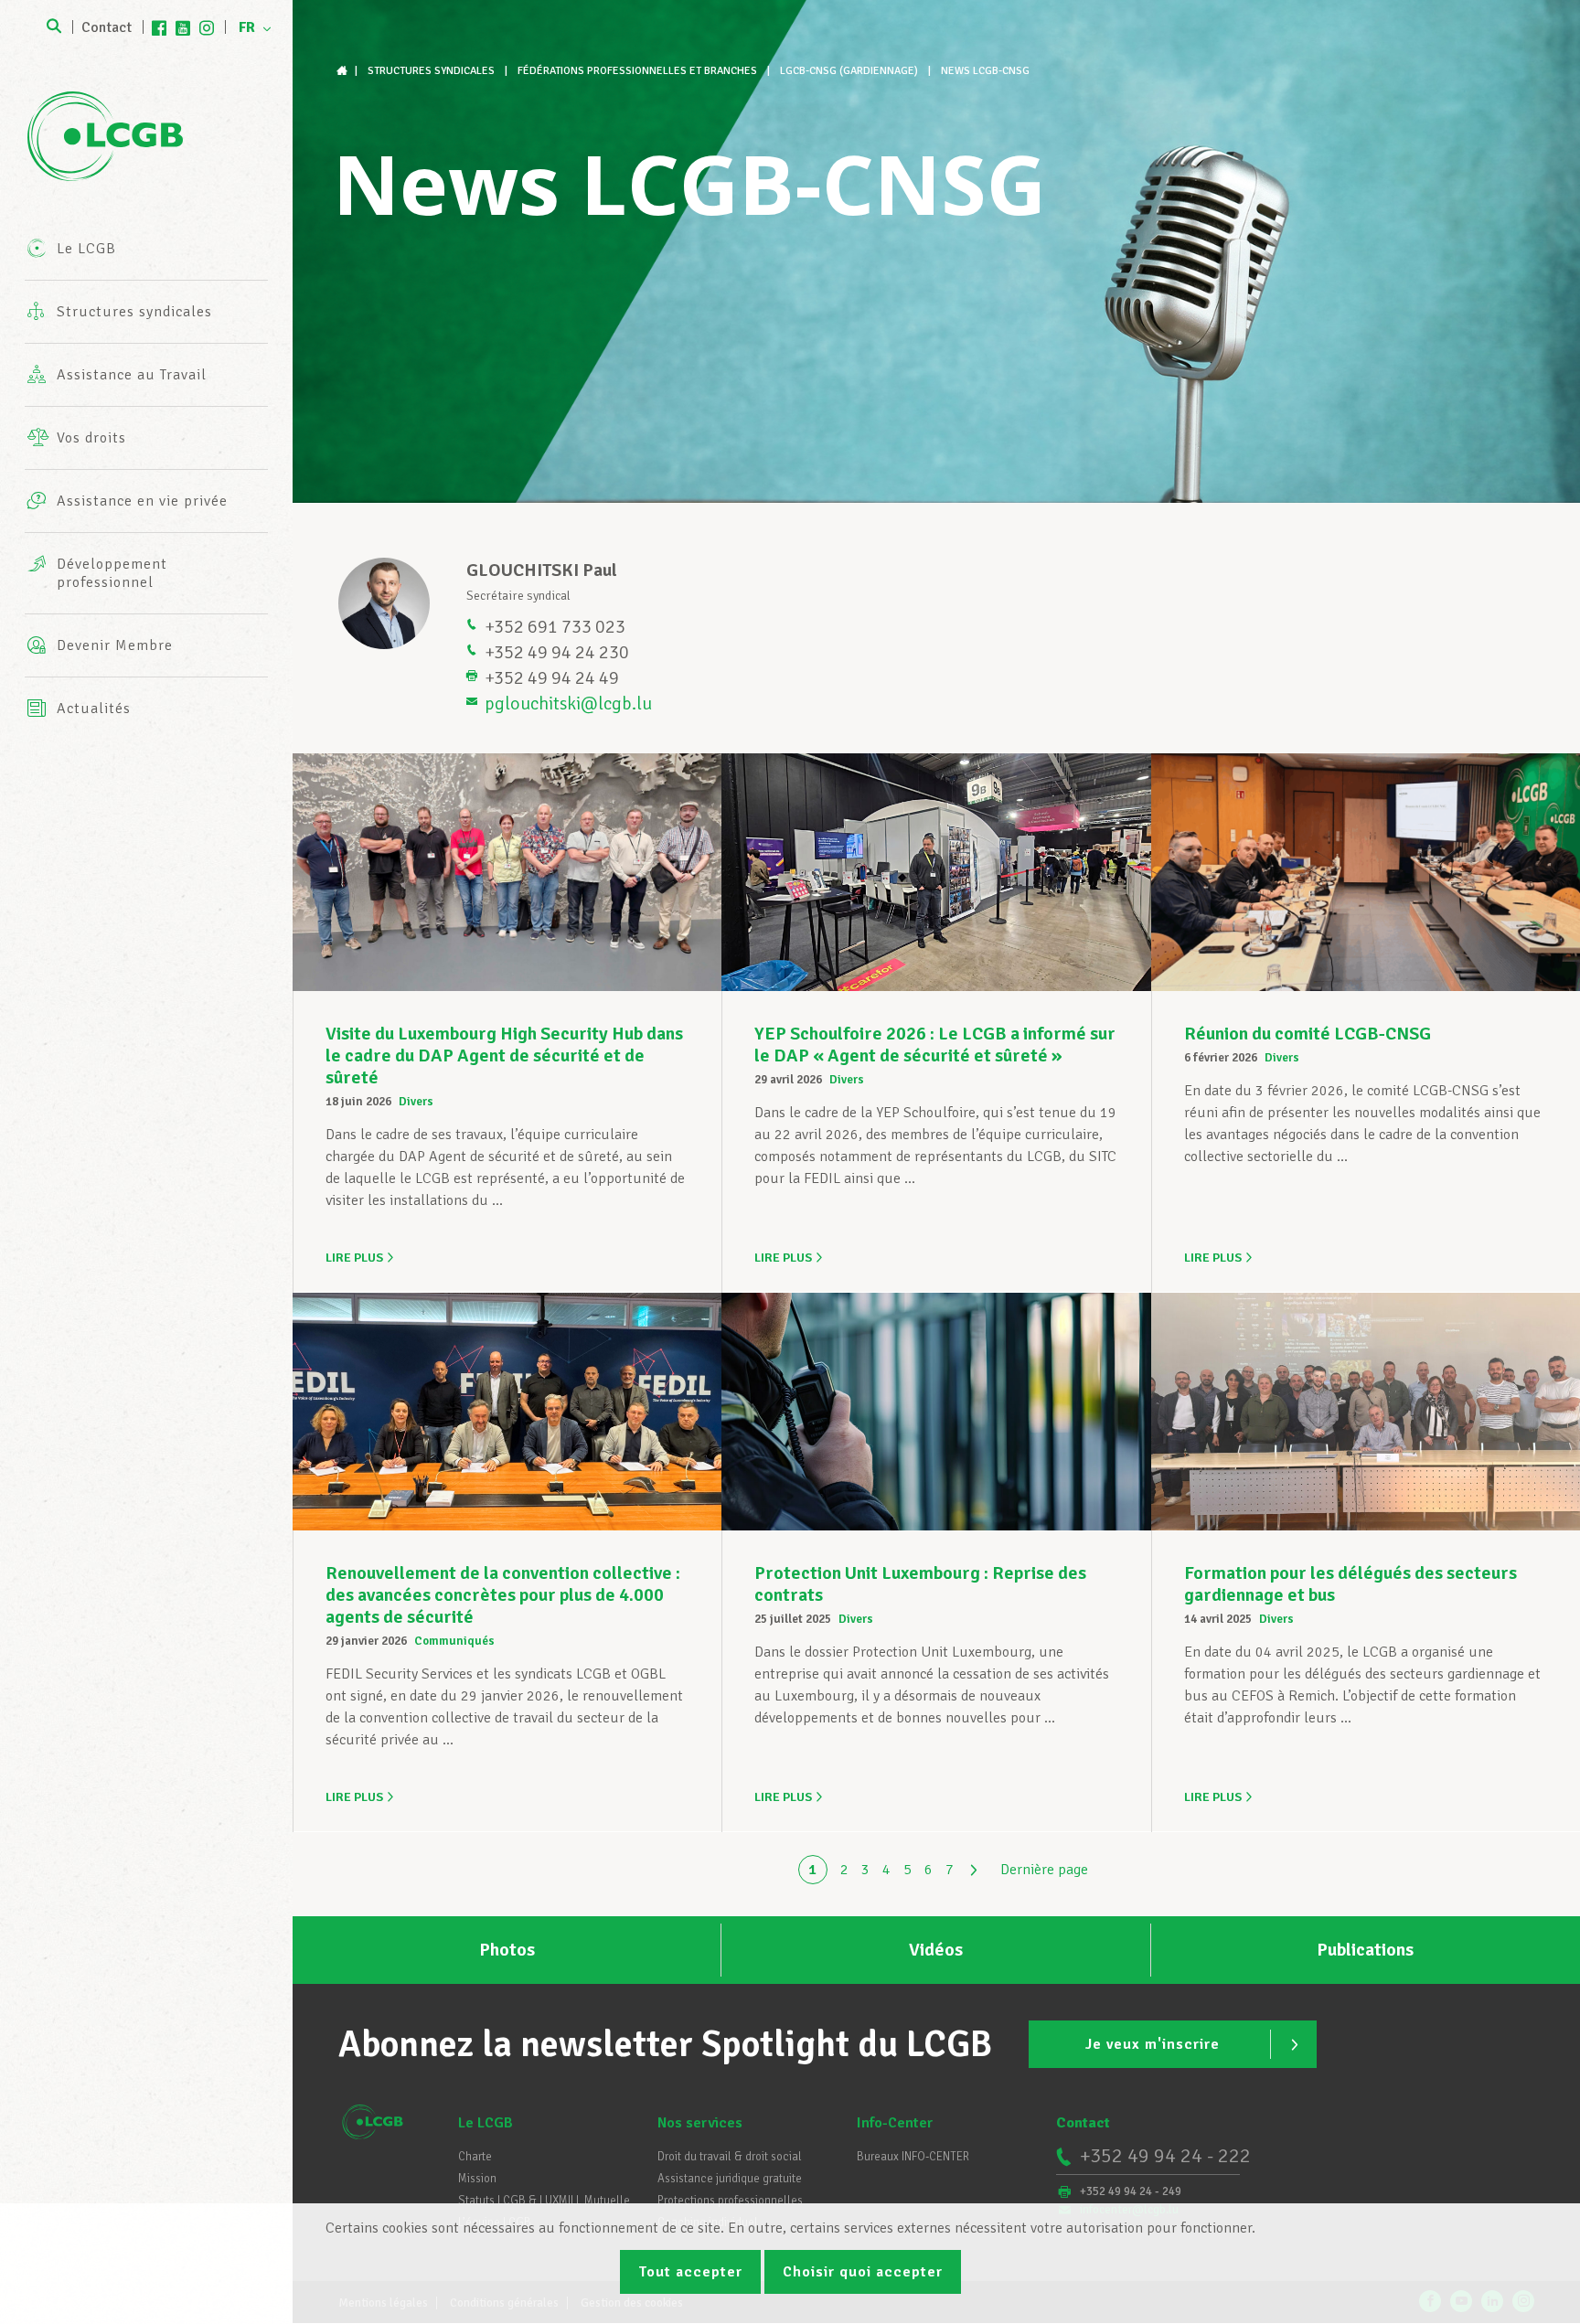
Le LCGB (486, 2123)
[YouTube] (183, 27)
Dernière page (1044, 1870)
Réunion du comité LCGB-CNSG (1308, 1034)
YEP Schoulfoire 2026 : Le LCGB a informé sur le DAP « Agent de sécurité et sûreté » (935, 1045)
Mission (477, 2179)
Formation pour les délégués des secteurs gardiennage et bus (1350, 1584)
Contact (107, 27)
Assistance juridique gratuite (730, 2179)
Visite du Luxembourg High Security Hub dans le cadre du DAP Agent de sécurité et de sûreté (504, 1055)
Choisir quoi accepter (863, 2272)
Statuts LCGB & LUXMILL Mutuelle (544, 2201)
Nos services (700, 2123)
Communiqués (454, 1641)
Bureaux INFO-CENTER (913, 2157)
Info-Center (895, 2123)
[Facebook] (159, 27)
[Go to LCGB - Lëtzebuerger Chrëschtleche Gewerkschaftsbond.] (344, 71)
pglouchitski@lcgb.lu (568, 704)
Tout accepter (690, 2272)
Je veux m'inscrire (1153, 2044)
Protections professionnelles (730, 2201)
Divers (416, 1102)
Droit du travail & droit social (730, 2157)
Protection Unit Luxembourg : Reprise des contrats (920, 1584)
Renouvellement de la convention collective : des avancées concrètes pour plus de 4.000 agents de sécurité (503, 1595)
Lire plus (354, 1258)
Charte (475, 2157)
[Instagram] (207, 27)
